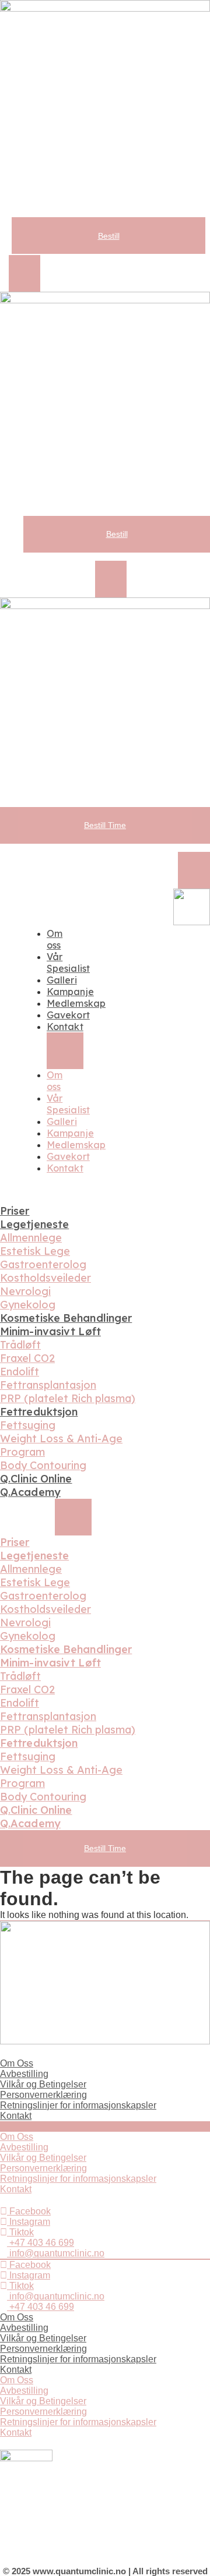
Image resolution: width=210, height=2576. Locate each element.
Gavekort (68, 1015)
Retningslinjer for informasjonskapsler (78, 2105)
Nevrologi (25, 1291)
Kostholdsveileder (45, 1278)
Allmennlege (31, 1238)
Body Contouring (43, 1465)
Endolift (20, 1372)
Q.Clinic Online (36, 1479)
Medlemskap (76, 1003)
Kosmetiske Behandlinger (66, 1318)
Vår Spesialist (68, 963)
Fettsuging (28, 1425)
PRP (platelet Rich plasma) (68, 1398)
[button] (24, 273)
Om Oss (17, 2063)
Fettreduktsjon (39, 1412)
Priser (15, 1211)
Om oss (55, 939)
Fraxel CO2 (27, 1358)
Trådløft (20, 1345)
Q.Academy (30, 1492)
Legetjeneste (34, 1224)
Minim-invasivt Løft (50, 1331)
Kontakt (65, 1027)
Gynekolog (28, 1305)
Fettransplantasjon (48, 1385)
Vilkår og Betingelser (43, 2084)
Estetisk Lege (35, 1251)
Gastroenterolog (43, 1264)
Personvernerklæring (43, 2095)
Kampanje (70, 992)
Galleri (62, 980)
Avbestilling (24, 2074)
